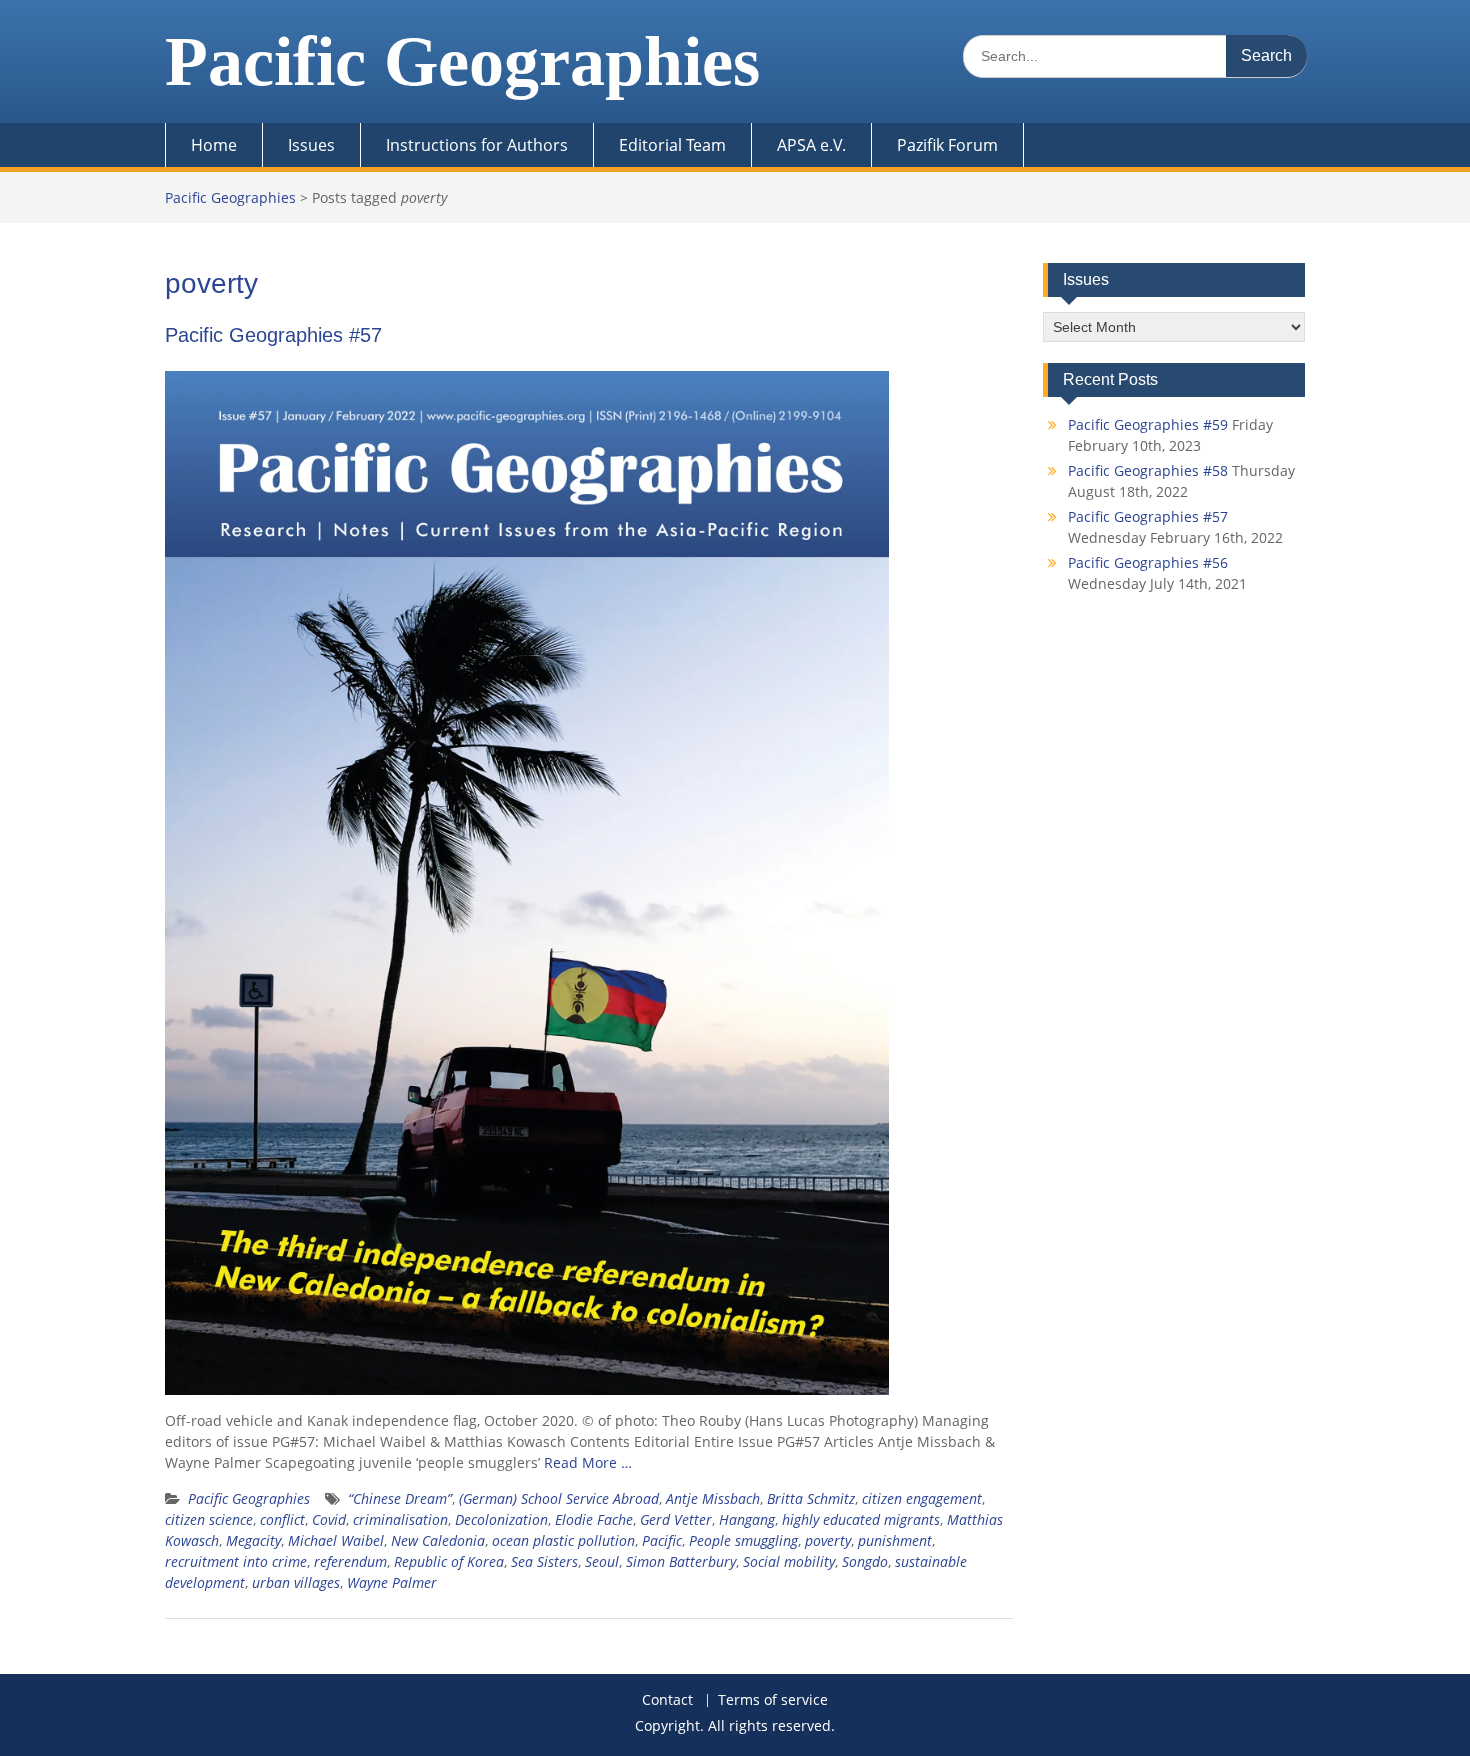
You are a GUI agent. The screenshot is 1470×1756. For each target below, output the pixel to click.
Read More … (588, 1462)
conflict (282, 1519)
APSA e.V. (811, 145)
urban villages (296, 1582)
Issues (311, 145)
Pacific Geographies (462, 61)
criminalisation (400, 1519)
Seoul (602, 1561)
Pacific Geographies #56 (1148, 562)
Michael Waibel (336, 1540)
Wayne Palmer (392, 1582)
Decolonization (501, 1519)
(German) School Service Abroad (559, 1498)
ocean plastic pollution (563, 1540)
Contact (667, 1700)
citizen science (209, 1519)
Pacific (662, 1540)
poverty (828, 1540)
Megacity (253, 1540)
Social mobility (789, 1561)
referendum (350, 1561)
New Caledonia (438, 1540)
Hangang (747, 1519)
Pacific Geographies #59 (1148, 424)
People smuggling (743, 1540)
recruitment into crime (236, 1561)
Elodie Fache (594, 1519)
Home (214, 145)
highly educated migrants (861, 1519)
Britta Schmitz (811, 1498)
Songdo (865, 1561)
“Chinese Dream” (400, 1498)
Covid (329, 1519)
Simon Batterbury (681, 1561)
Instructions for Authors (477, 145)
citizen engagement (922, 1498)
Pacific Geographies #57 (273, 335)
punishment (895, 1540)
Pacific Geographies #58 (1148, 470)
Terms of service (773, 1700)
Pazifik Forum (947, 145)
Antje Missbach (713, 1498)
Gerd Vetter (676, 1519)
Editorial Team (672, 145)
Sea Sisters (544, 1561)
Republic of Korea (449, 1561)
